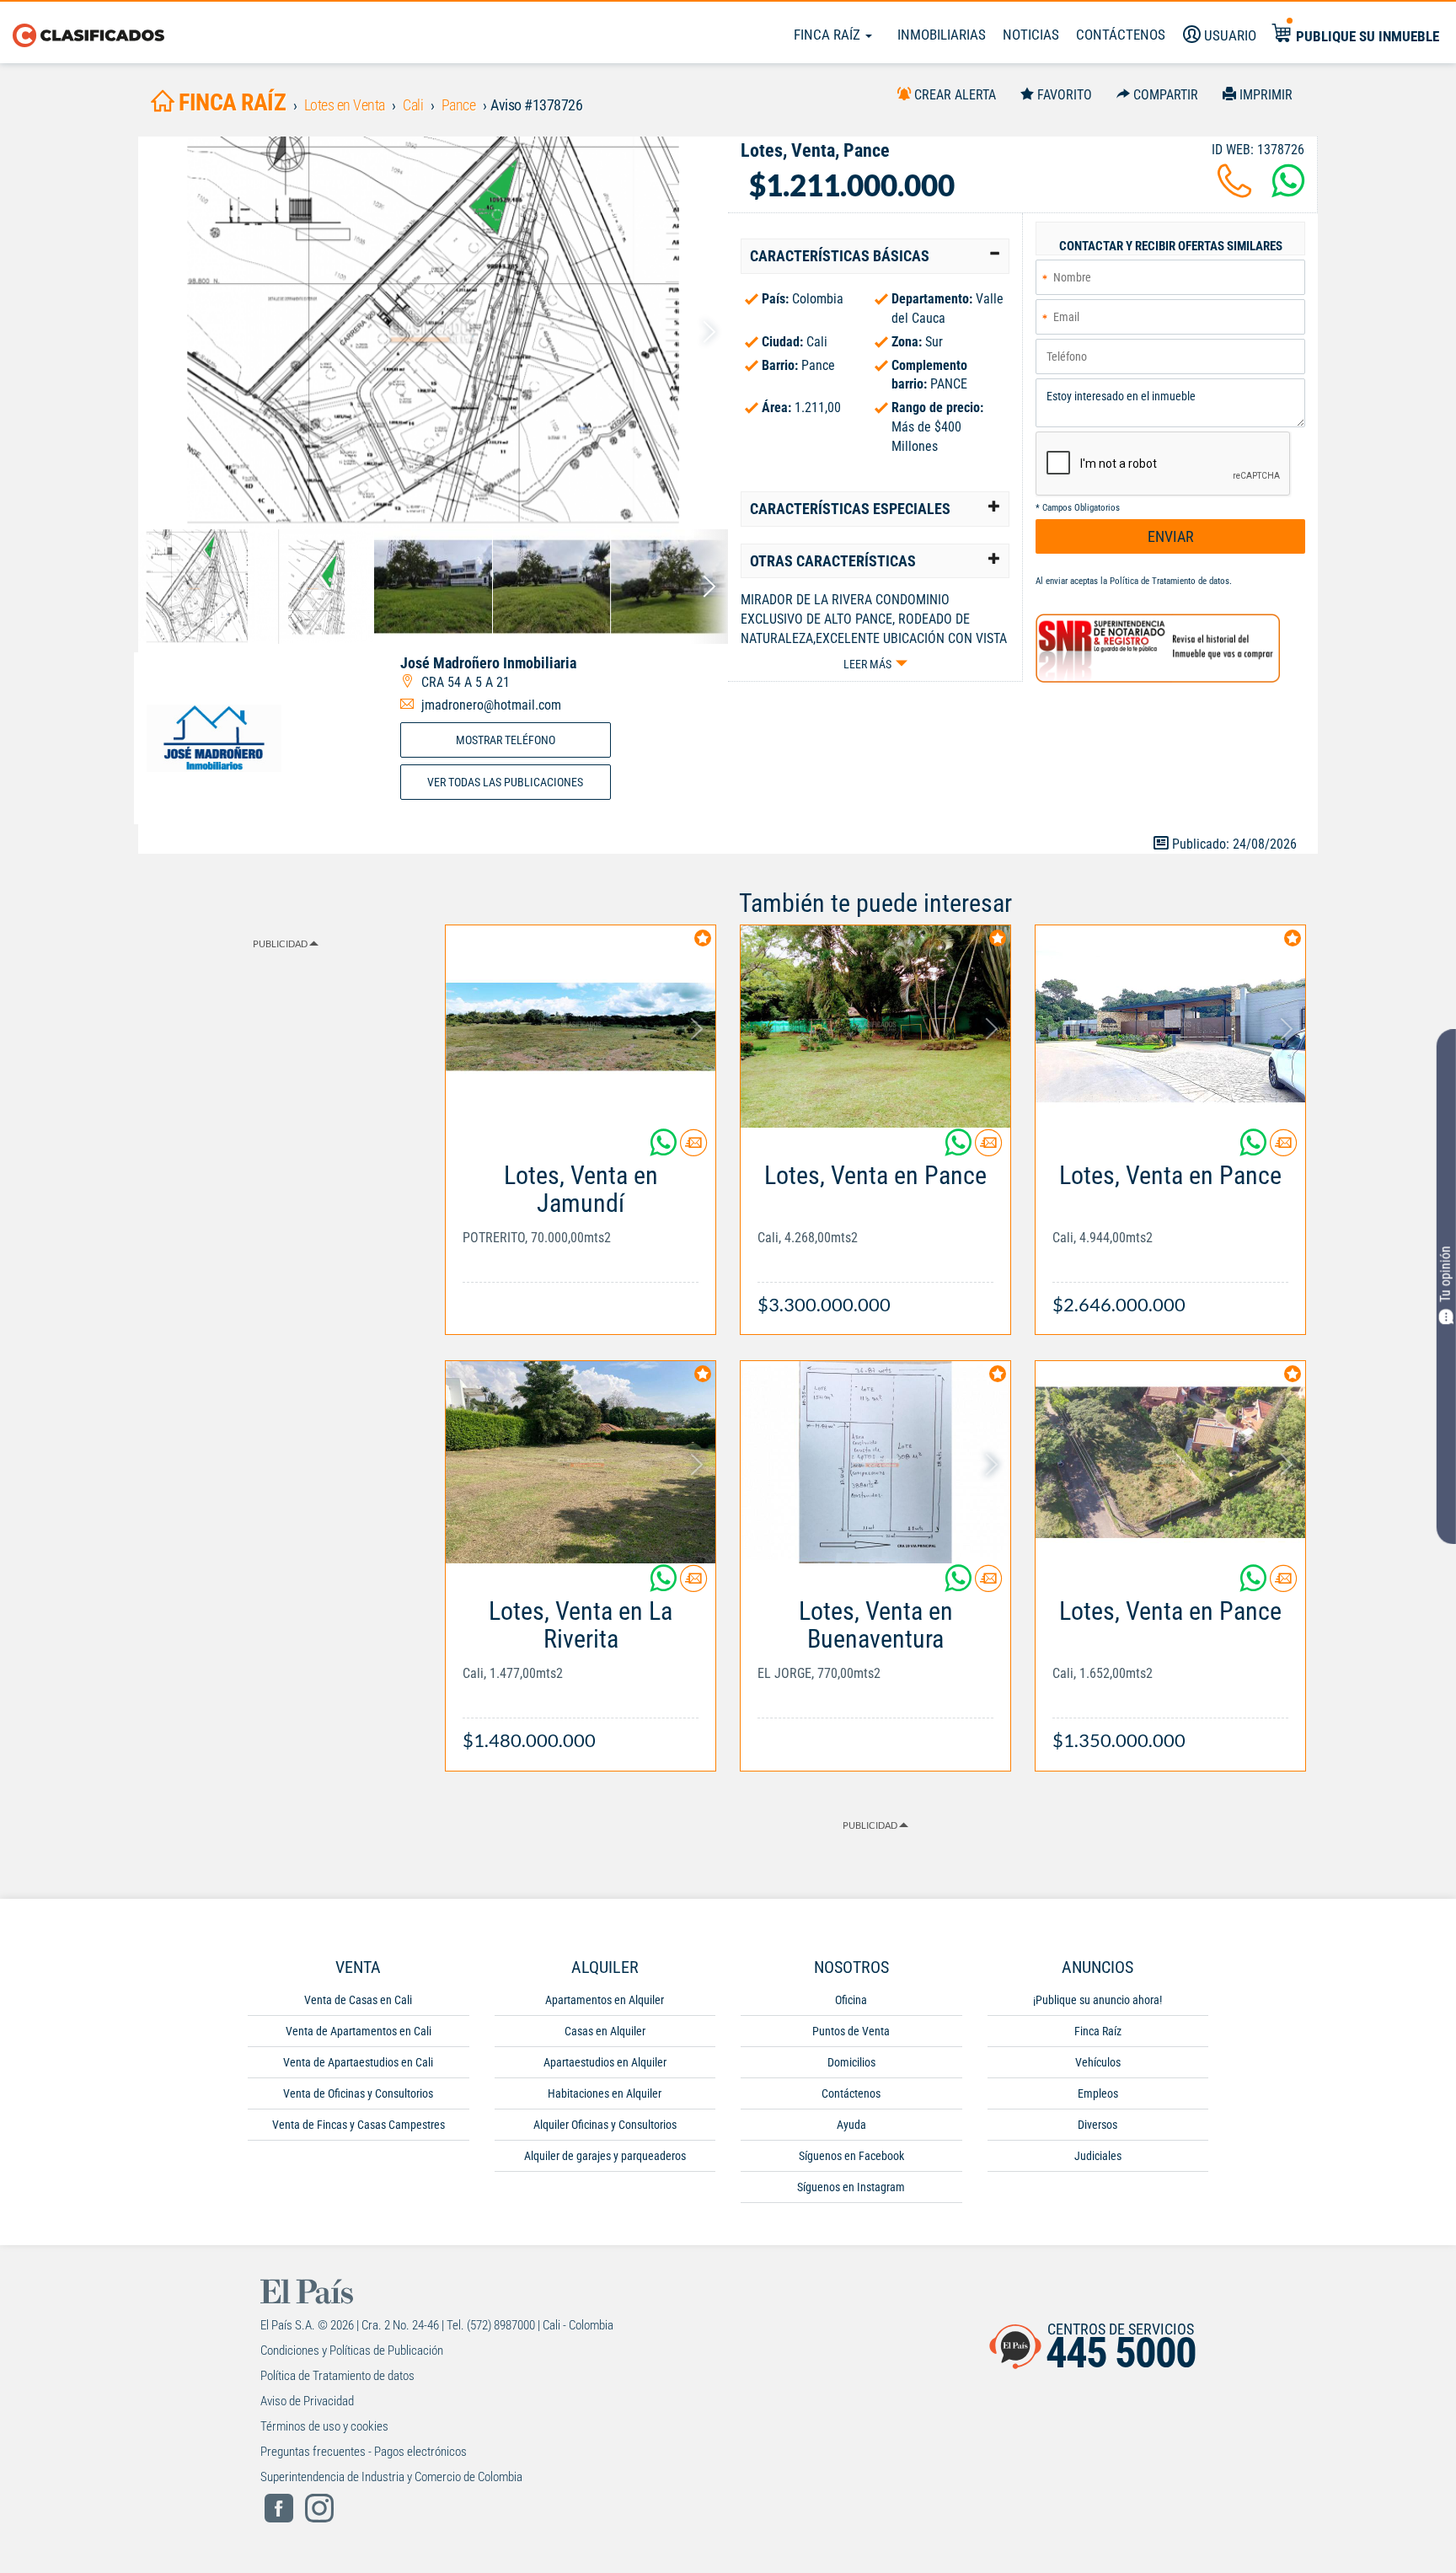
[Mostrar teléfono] (1234, 191)
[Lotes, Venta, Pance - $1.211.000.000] (433, 332)
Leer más (867, 664)
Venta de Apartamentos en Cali (359, 2031)
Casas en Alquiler (605, 2031)
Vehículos (1098, 2062)
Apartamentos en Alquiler (605, 2000)
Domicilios (851, 2062)
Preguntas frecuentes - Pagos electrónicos (364, 2452)
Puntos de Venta (851, 2031)
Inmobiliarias (942, 35)
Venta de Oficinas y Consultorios (358, 2093)
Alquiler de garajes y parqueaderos (605, 2156)
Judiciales (1098, 2156)
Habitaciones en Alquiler (605, 2093)
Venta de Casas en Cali (358, 2000)
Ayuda (851, 2125)
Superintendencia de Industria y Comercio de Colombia (391, 2477)
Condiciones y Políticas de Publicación (352, 2351)
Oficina (851, 2000)
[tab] (875, 256)
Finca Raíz (829, 35)
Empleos (1098, 2093)
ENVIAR (1171, 536)
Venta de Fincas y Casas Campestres (359, 2125)
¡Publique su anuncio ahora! (1097, 2000)
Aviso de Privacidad (307, 2401)
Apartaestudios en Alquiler (605, 2062)
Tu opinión (1445, 1274)
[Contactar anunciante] (693, 1149)
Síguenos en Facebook (851, 2156)
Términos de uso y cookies (324, 2426)
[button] (875, 256)
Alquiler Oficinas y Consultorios (605, 2125)
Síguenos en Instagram (851, 2187)
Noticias (1031, 35)
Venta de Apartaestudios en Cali (358, 2062)
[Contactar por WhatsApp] (1288, 191)
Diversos (1097, 2125)
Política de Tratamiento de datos (1170, 581)
